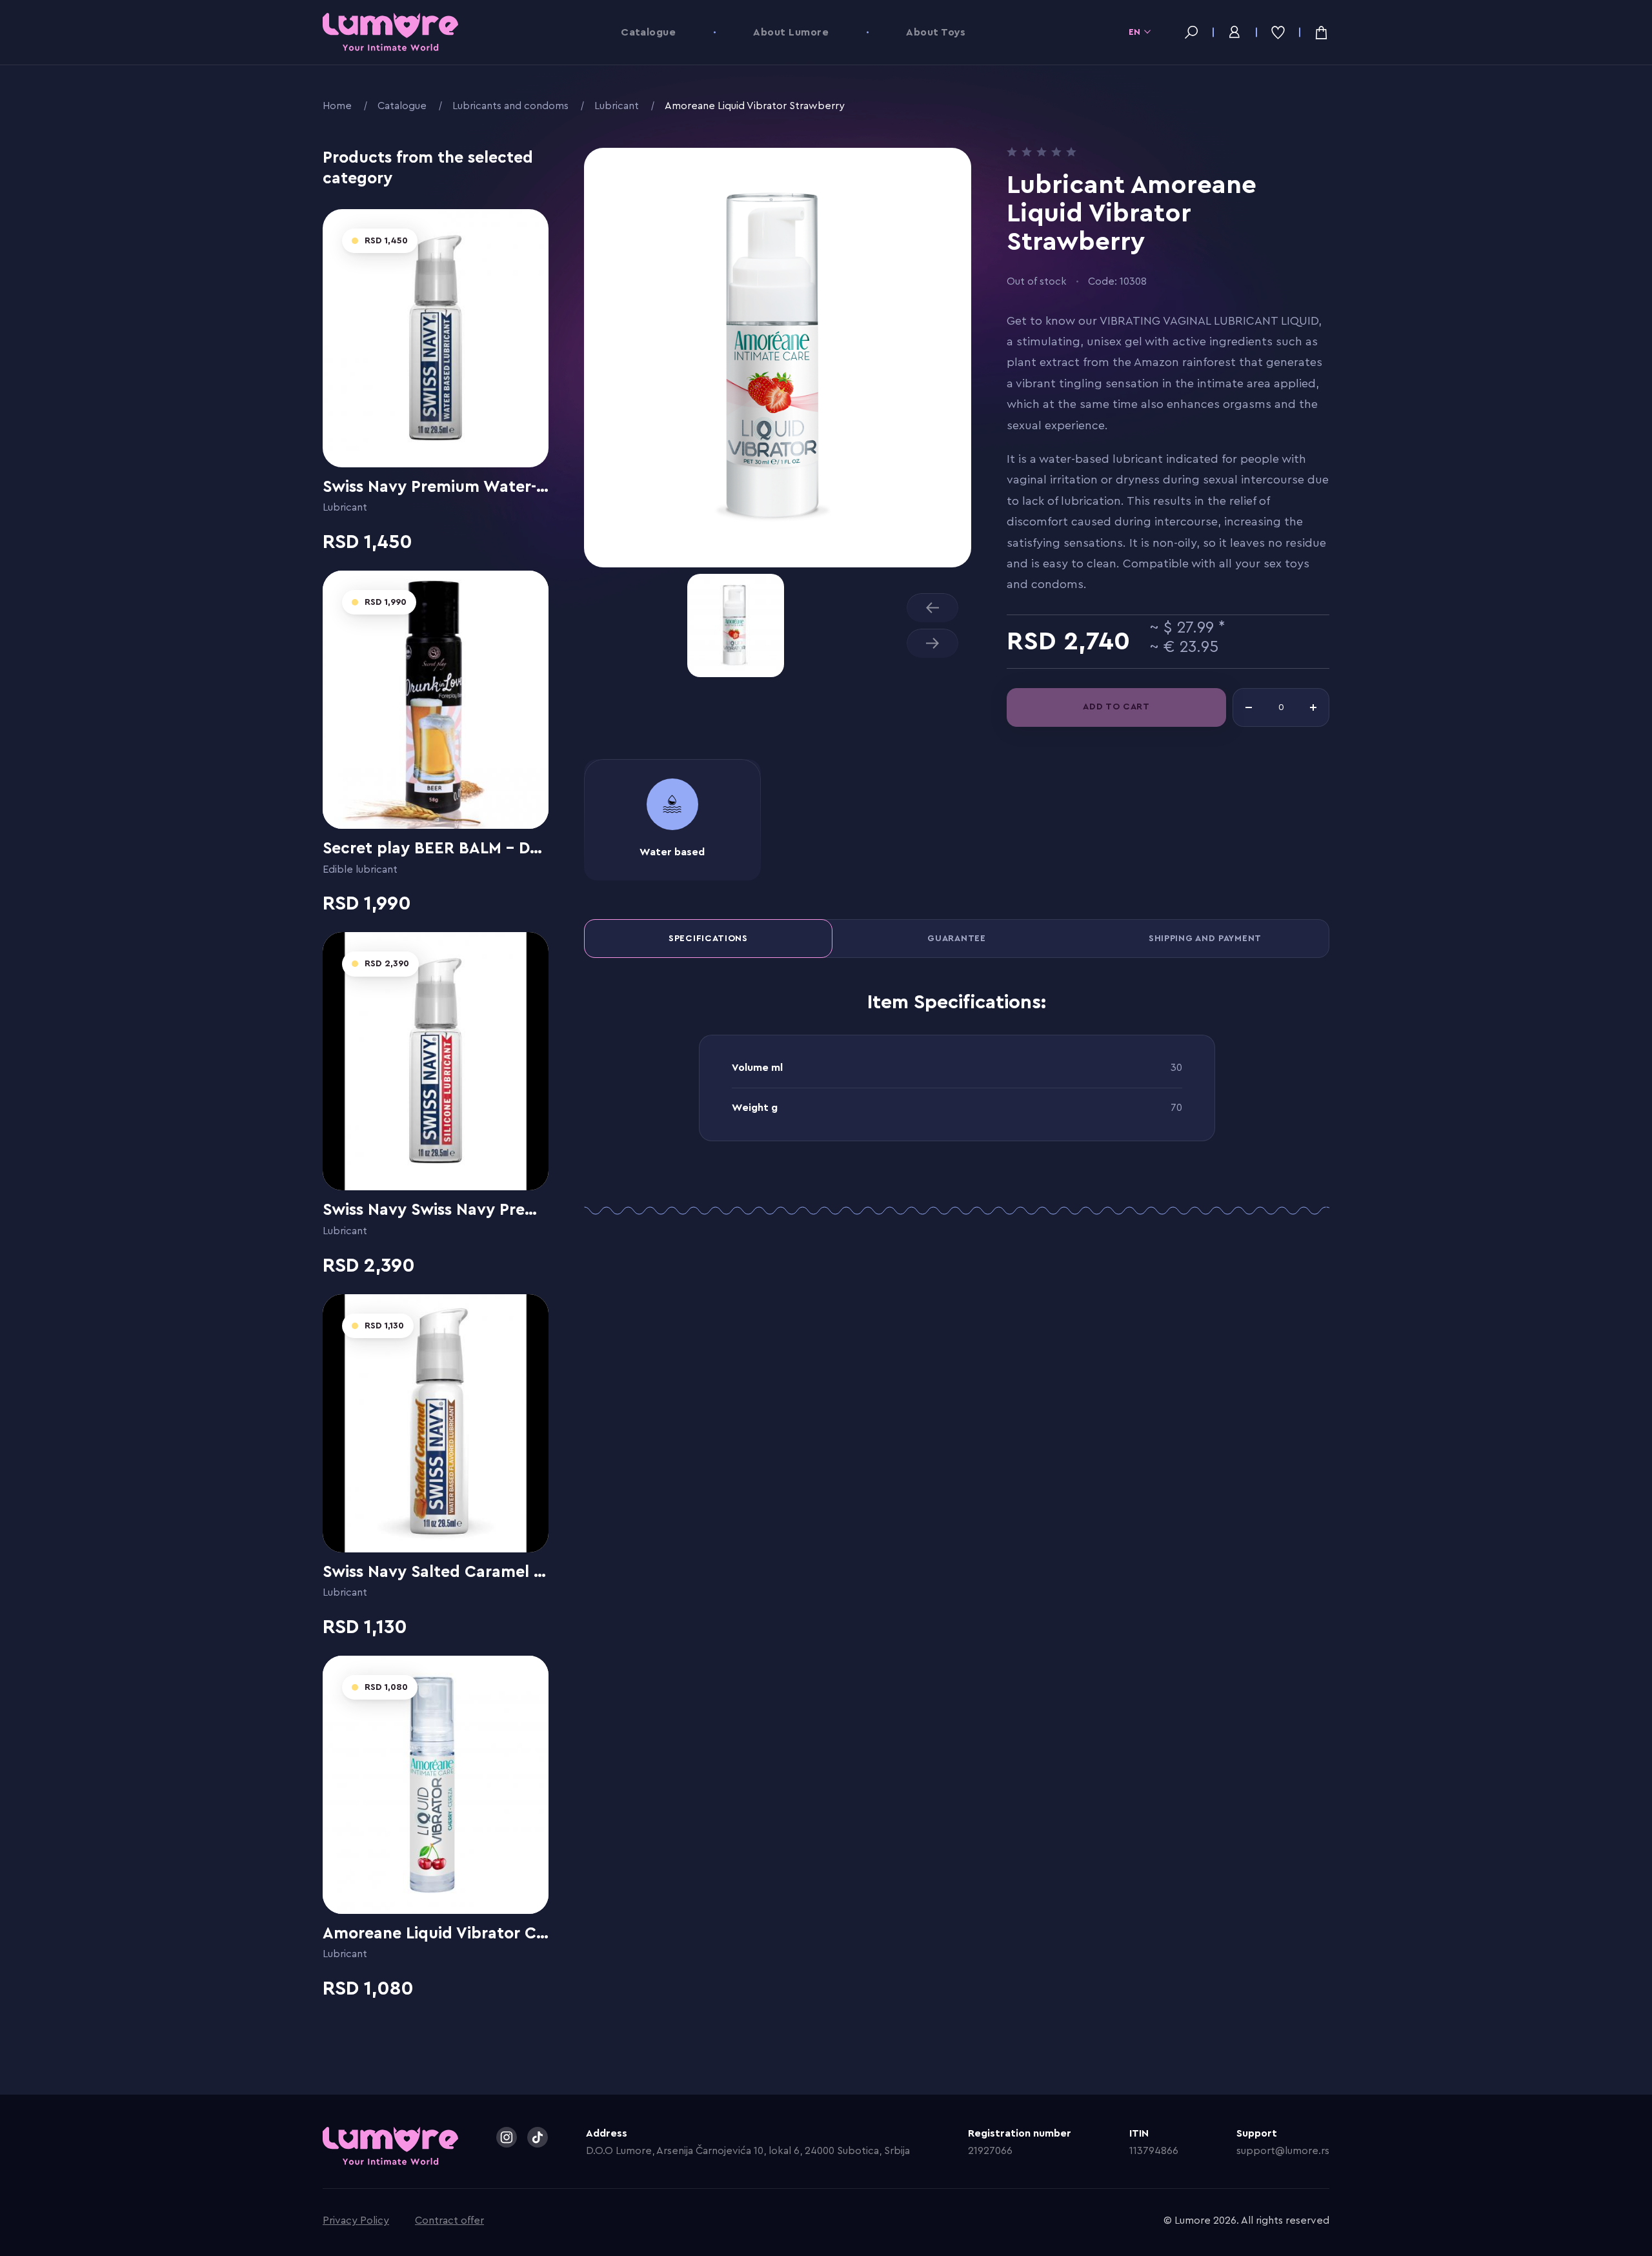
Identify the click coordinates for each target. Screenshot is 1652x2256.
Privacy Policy (356, 2220)
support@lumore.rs (1283, 2151)
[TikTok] (538, 2137)
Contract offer (449, 2220)
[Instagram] (507, 2137)
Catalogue (648, 32)
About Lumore (791, 32)
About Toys (936, 32)
